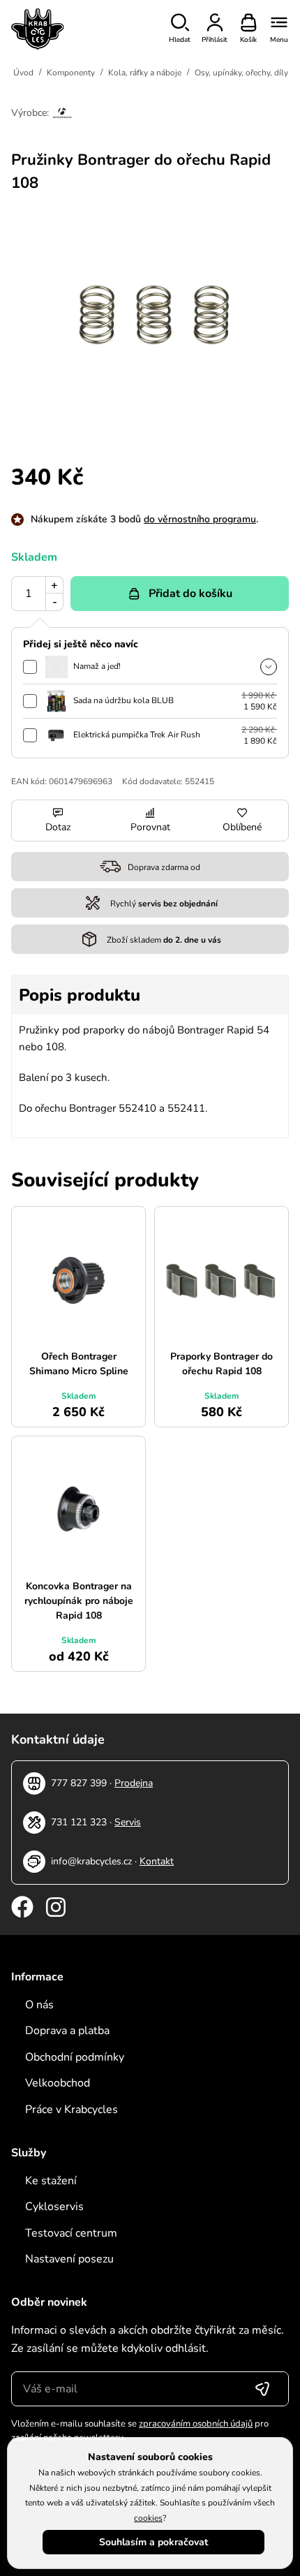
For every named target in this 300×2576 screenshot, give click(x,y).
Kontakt (157, 1861)
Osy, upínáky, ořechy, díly (241, 73)
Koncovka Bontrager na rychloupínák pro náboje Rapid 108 (79, 1601)
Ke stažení (51, 2181)
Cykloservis (54, 2207)
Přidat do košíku (190, 594)
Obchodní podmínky (75, 2057)
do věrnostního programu (200, 519)
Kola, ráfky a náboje (145, 73)
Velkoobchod (58, 2083)
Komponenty (71, 73)
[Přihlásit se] (262, 2389)
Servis (128, 1822)
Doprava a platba (67, 2031)
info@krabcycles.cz (91, 1861)
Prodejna (134, 1783)
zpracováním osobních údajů (196, 2424)
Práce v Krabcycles (72, 2110)
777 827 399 (79, 1783)
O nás (39, 2005)
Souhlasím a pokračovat (153, 2542)
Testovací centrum (71, 2233)
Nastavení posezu (69, 2259)
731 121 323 (79, 1822)
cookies (148, 2518)
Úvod (23, 73)
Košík (248, 40)
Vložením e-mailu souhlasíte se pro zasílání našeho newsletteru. (140, 2431)
